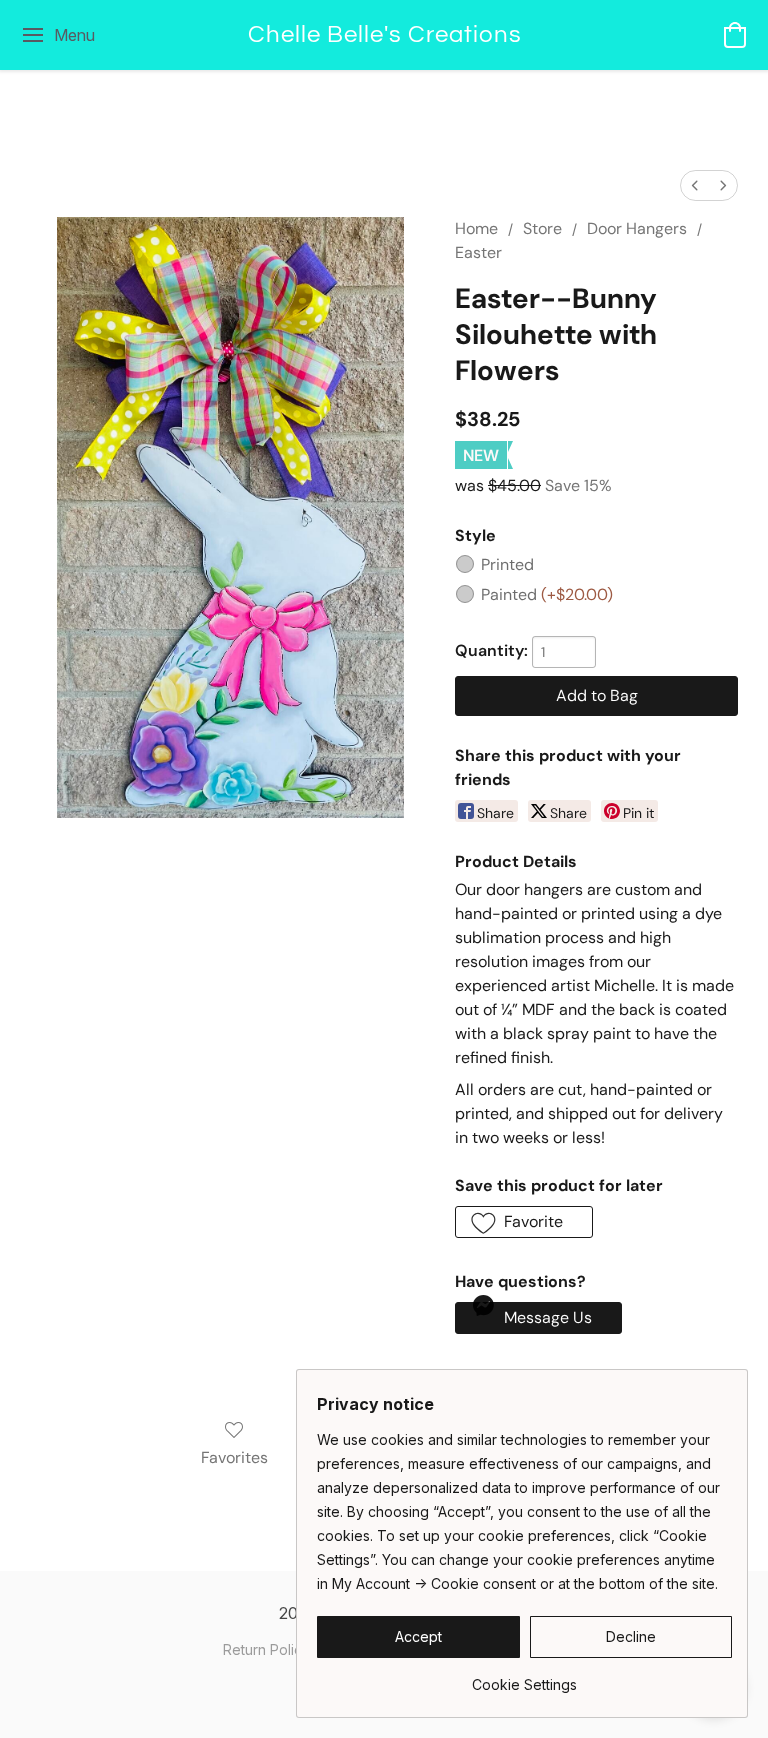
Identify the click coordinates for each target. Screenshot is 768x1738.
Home (476, 228)
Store (542, 228)
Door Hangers (637, 228)
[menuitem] (695, 185)
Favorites (234, 1457)
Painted (547, 594)
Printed (507, 564)
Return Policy (266, 1649)
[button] (384, 35)
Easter (478, 252)
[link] (524, 1677)
